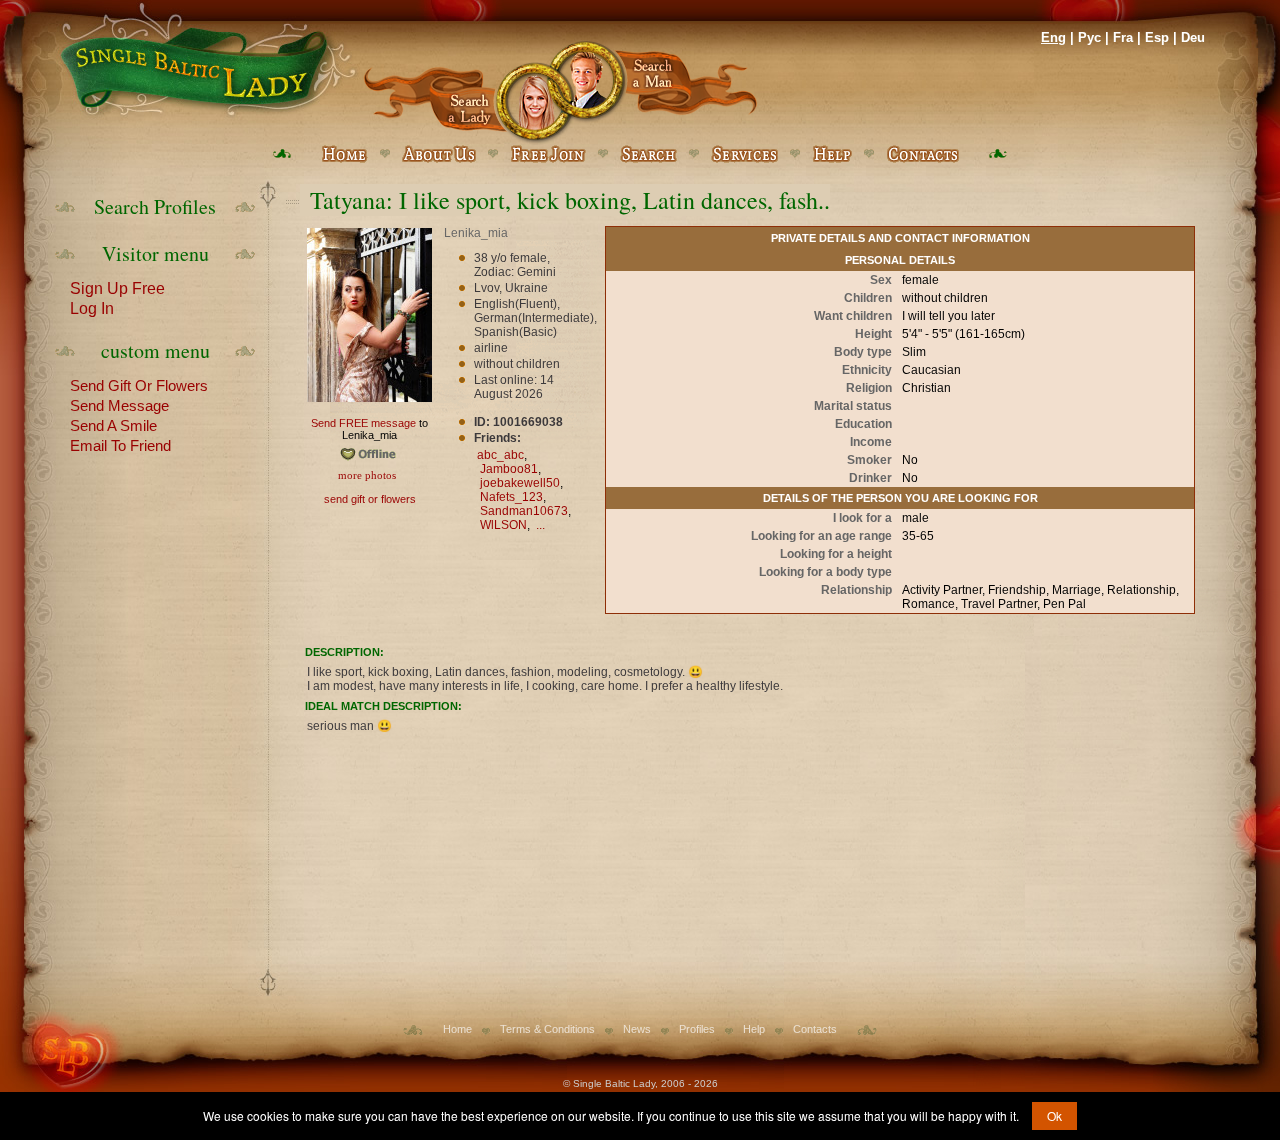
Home (457, 1029)
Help (754, 1029)
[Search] (648, 154)
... (540, 525)
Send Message (119, 404)
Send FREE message (363, 423)
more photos (365, 475)
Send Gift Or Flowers (139, 384)
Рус (1089, 37)
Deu (1193, 37)
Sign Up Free (117, 287)
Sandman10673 (524, 511)
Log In (92, 307)
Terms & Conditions (547, 1029)
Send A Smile (113, 424)
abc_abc (500, 455)
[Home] (205, 60)
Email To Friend (120, 444)
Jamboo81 (509, 469)
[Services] (744, 154)
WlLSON (503, 525)
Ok (1054, 1115)
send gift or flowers (370, 499)
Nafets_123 (511, 497)
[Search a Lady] (461, 92)
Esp (1157, 37)
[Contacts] (922, 154)
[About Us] (439, 154)
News (637, 1029)
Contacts (815, 1029)
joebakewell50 (520, 483)
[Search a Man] (659, 92)
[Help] (832, 154)
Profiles (697, 1029)
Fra (1123, 37)
